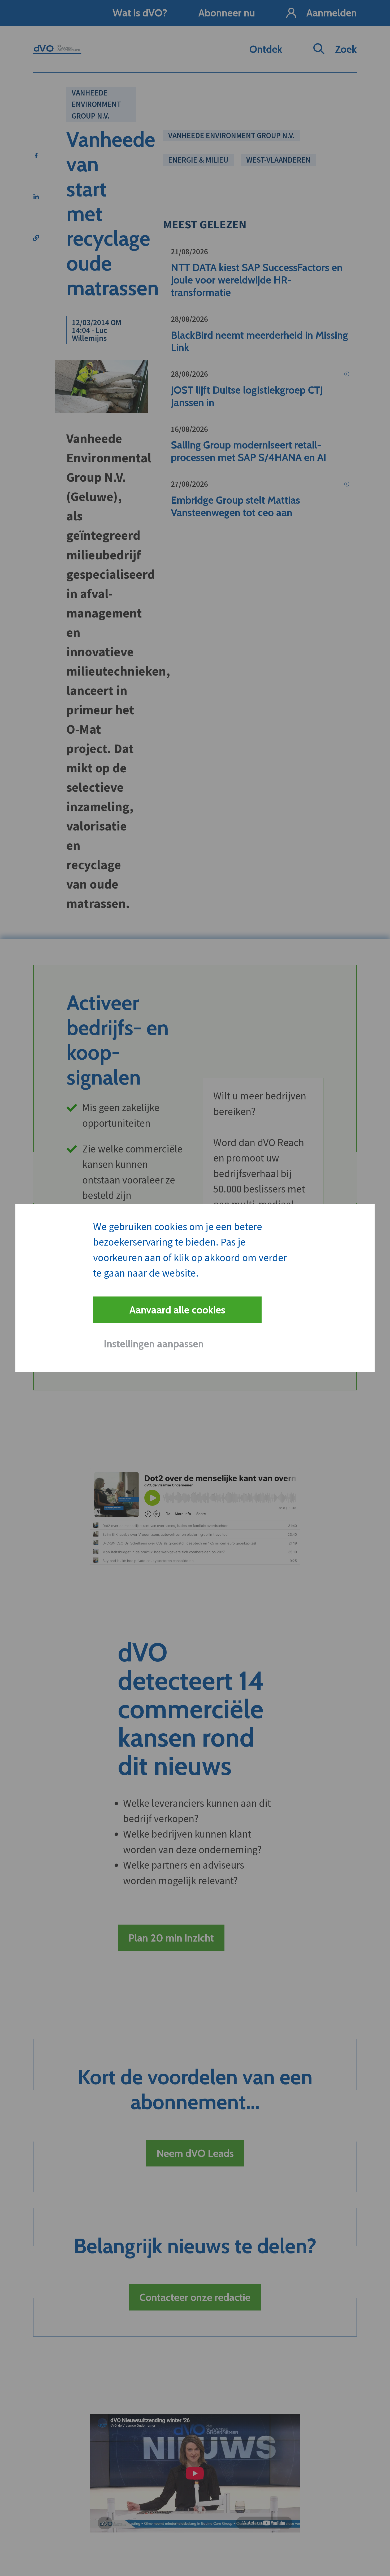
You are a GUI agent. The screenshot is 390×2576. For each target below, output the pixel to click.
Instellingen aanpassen (154, 1344)
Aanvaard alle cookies (177, 1310)
